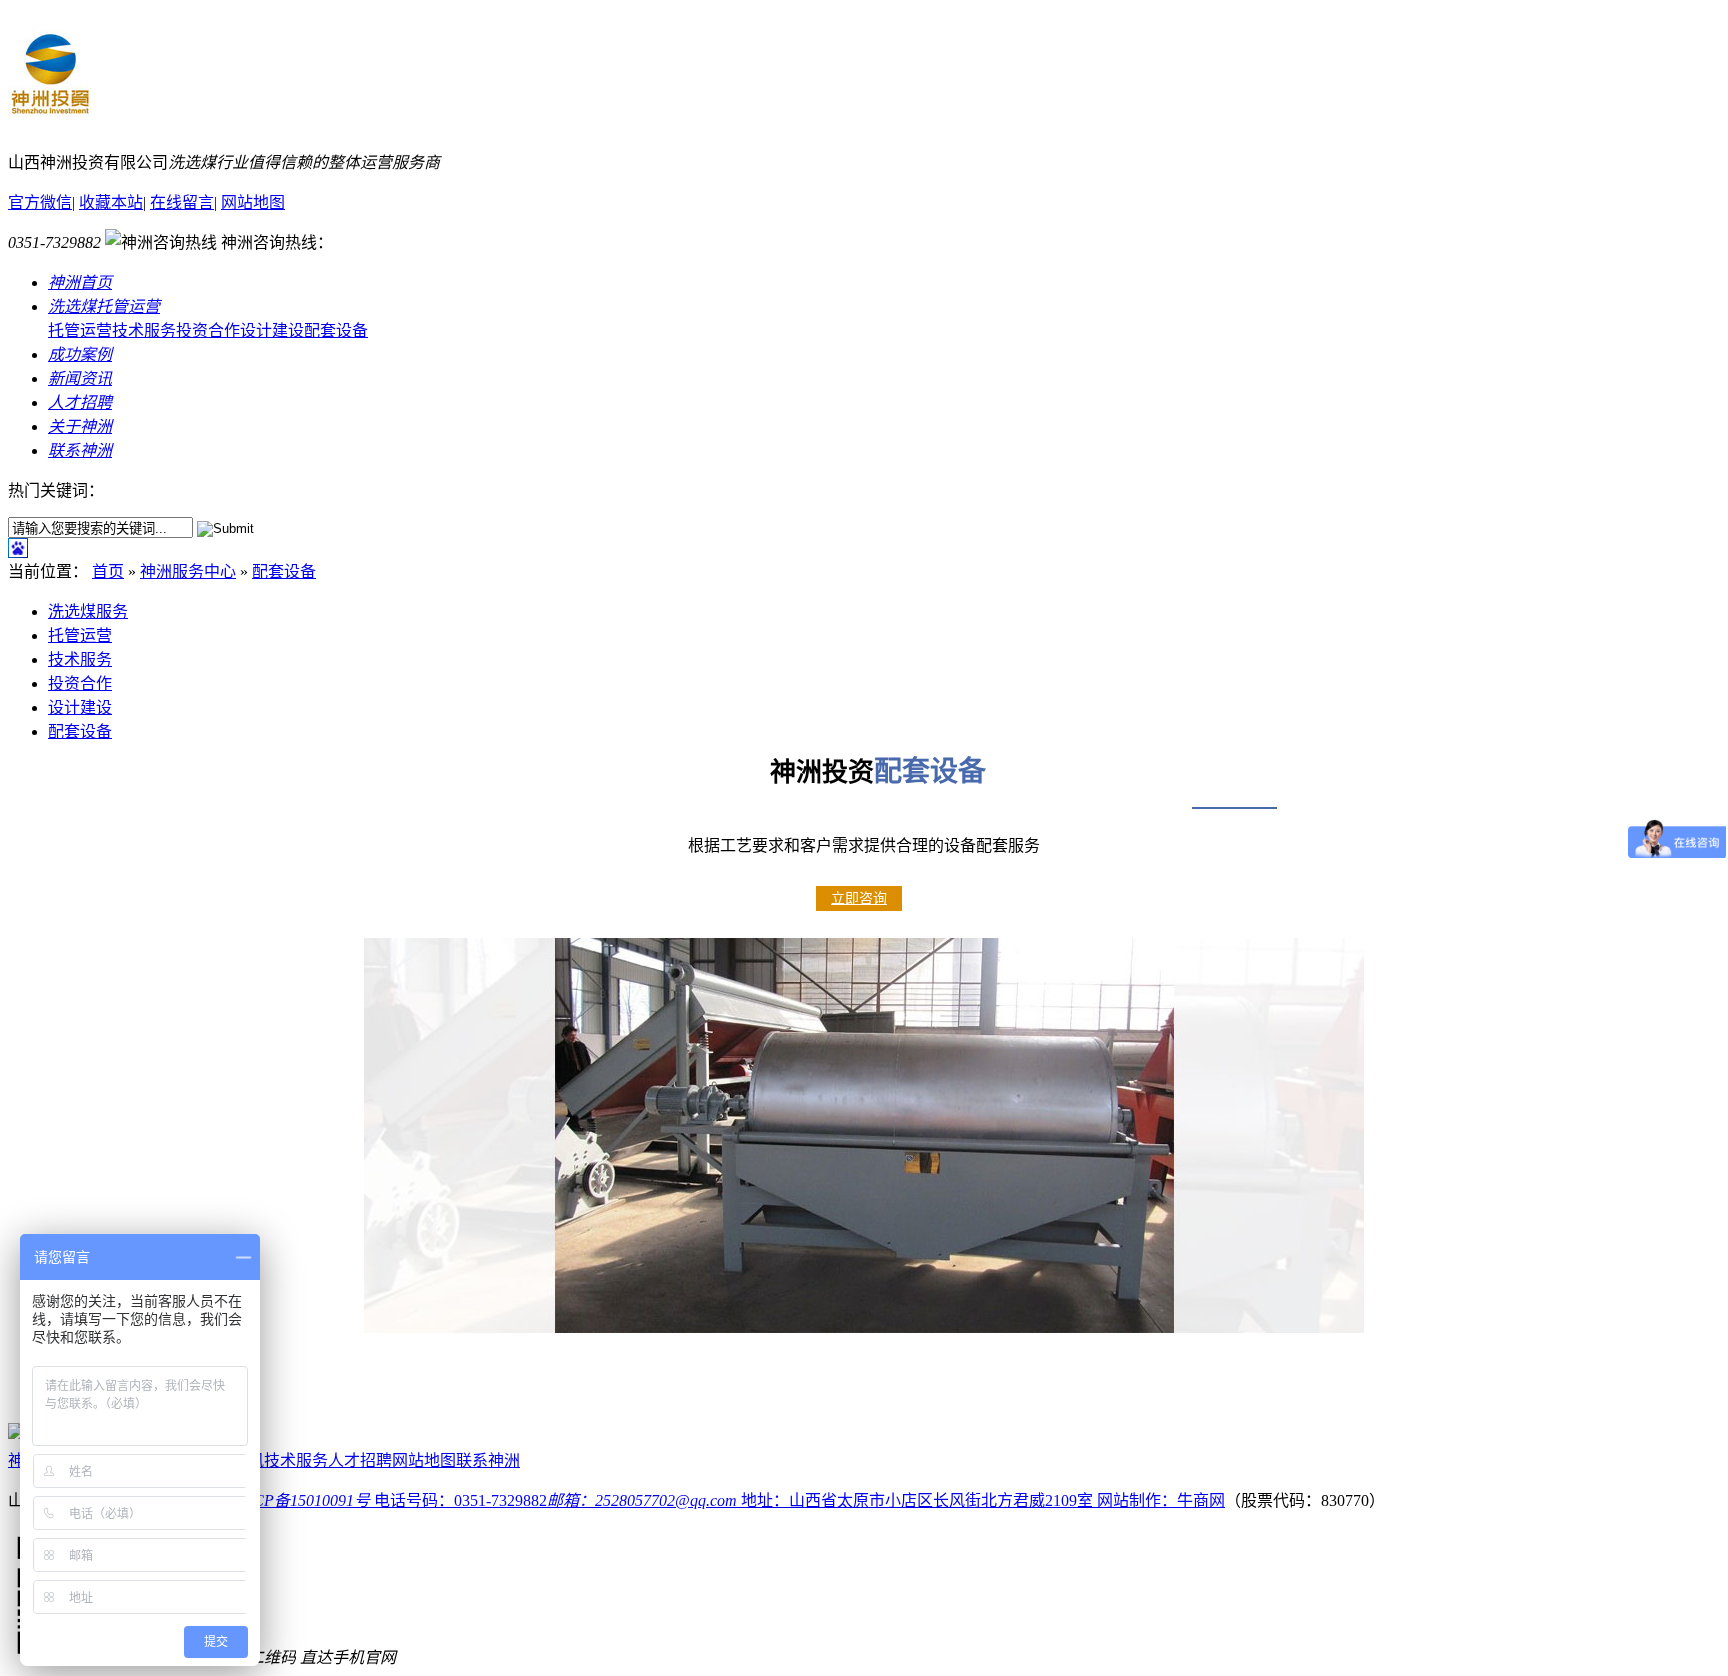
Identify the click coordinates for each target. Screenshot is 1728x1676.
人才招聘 (360, 1460)
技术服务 (144, 330)
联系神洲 (488, 1460)
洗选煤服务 (88, 611)
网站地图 (253, 202)
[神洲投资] (49, 116)
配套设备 (336, 330)
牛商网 (1201, 1500)
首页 (108, 571)
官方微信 (40, 202)
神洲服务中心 (188, 571)
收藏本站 (111, 202)
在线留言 (182, 202)
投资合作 (208, 330)
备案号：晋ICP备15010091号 (269, 1500)
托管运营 (80, 330)
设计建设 (272, 330)
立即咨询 (859, 898)
